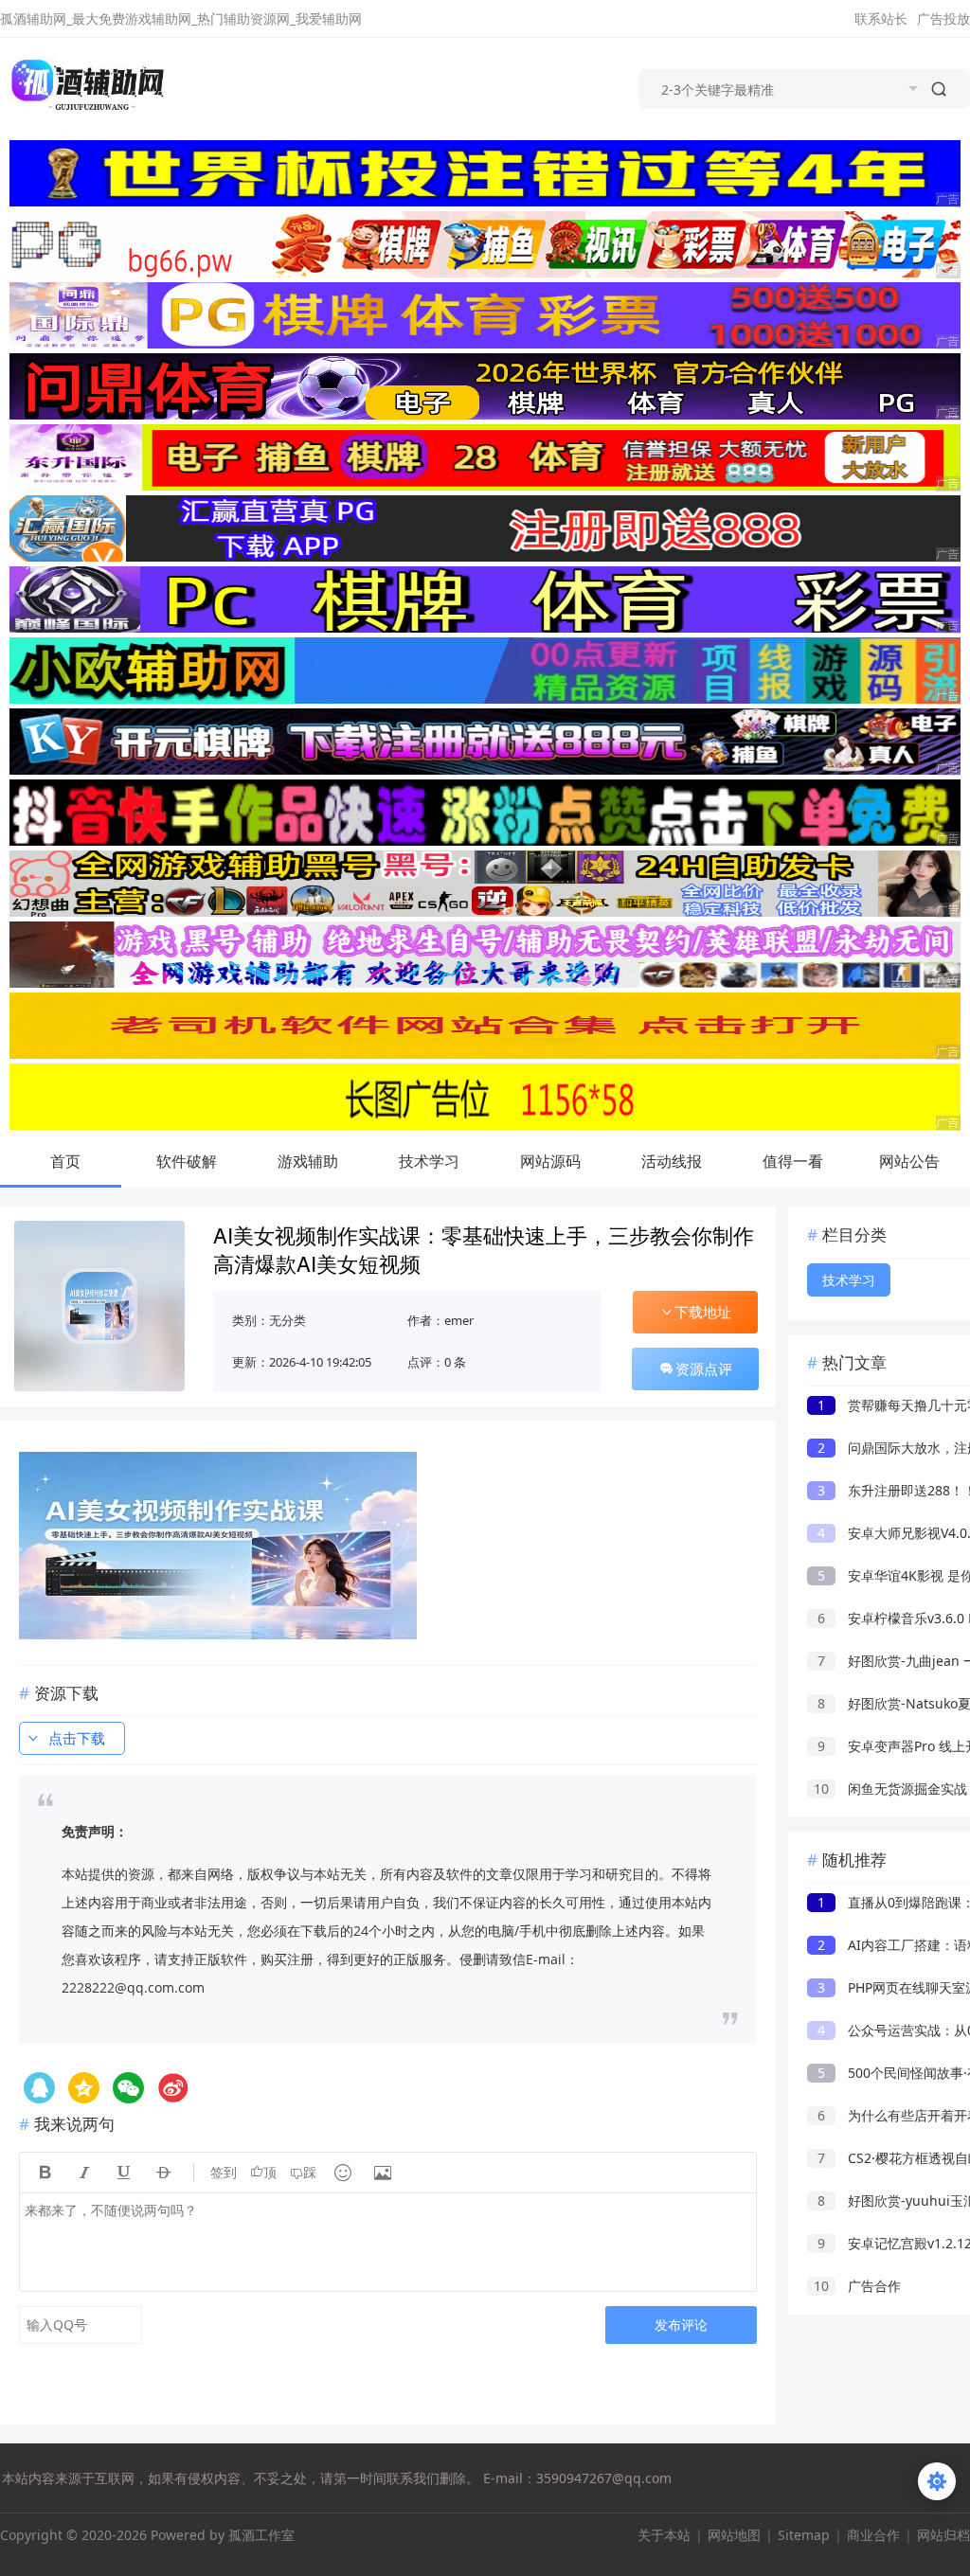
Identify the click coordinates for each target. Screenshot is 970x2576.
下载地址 (703, 1312)
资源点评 (704, 1368)
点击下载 (77, 1738)
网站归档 (943, 2535)
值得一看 (793, 1161)
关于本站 (664, 2535)
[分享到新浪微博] (173, 2088)
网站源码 (550, 1161)
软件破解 (187, 1161)
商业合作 (873, 2535)
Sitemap (804, 2535)
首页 (65, 1161)
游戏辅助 (308, 1161)
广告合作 (857, 2286)
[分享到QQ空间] (39, 2088)
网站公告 (909, 1161)
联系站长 (881, 18)
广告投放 (943, 18)
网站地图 (734, 2535)
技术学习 (429, 1161)
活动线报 (672, 1161)
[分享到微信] (128, 2088)
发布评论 (681, 2325)
